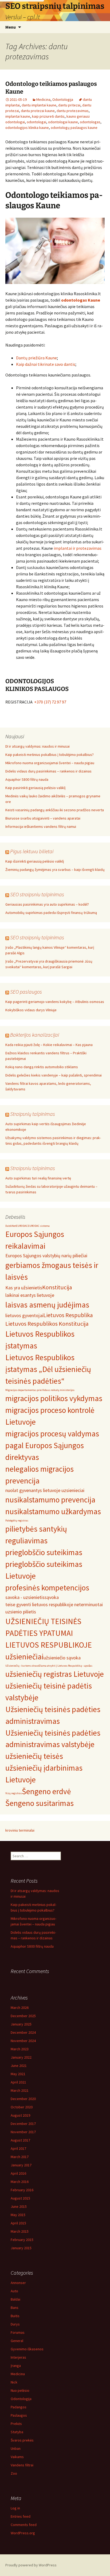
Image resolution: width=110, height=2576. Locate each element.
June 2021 (19, 2066)
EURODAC (22, 1226)
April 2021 (18, 2082)
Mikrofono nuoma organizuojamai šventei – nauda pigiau (50, 763)
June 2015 (19, 2206)
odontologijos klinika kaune (27, 128)
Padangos (19, 2407)
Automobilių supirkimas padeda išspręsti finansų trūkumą (51, 913)
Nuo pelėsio (20, 2390)
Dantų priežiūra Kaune (36, 358)
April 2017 (18, 2148)
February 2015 (22, 2240)
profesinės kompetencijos (47, 1588)
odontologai (36, 122)
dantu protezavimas (73, 111)
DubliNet (11, 1226)
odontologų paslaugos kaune (74, 128)
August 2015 (20, 2198)
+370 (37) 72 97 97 (50, 702)
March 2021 (20, 2090)
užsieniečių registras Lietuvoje (55, 1674)
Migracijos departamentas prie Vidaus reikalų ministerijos (40, 1390)
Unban (16, 2448)
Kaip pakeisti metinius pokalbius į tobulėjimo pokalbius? (50, 755)
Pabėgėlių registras (17, 1520)
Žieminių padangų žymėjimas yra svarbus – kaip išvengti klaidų (55, 870)
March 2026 (20, 2008)
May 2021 (18, 2074)
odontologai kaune (63, 122)
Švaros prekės (22, 2440)
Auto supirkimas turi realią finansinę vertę (38, 1178)
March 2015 (20, 2231)
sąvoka (52, 1597)
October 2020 (22, 2107)
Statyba (17, 2432)
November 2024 (23, 2041)
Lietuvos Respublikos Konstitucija (47, 1324)
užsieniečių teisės (34, 1756)
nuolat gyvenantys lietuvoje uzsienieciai (45, 1490)
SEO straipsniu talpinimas (37, 894)
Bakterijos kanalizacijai (35, 1035)
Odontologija (63, 99)
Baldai (15, 2299)
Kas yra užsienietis (24, 1288)
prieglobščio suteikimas (44, 1552)
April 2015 (18, 2223)
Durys (15, 2324)
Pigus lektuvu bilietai (32, 851)
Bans (15, 2308)
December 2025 (23, 2016)
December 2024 (23, 2032)
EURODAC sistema (39, 1226)
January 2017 (21, 2165)
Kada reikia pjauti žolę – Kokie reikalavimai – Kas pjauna (49, 1045)
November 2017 (23, 2132)
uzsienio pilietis (21, 1612)
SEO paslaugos (26, 992)
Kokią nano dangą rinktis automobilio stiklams (42, 1067)
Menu (11, 27)
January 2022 (21, 2057)
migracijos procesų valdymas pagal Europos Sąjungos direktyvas (52, 1445)
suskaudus (36, 567)
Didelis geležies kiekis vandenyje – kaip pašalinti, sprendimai (54, 1075)
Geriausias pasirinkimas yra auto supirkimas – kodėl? (47, 904)
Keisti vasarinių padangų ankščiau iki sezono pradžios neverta (55, 810)
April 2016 (18, 2173)
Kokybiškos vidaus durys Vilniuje (31, 1010)
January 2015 (21, 2248)
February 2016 (22, 2190)
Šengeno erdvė (46, 1791)
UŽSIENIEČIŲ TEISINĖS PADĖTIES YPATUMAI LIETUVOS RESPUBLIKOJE (49, 1633)
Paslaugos (19, 2415)
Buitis (15, 2316)
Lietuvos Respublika (68, 1315)
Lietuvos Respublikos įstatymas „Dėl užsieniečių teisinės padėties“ (48, 1369)
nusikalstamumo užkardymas (53, 1511)
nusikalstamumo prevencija (50, 1500)
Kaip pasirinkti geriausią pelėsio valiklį (35, 788)
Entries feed (21, 2516)
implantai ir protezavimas (78, 548)
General (17, 2341)
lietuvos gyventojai (24, 1315)
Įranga (16, 2366)
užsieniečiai (24, 1657)
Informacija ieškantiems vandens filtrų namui (41, 826)
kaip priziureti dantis (48, 116)
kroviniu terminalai (20, 1830)
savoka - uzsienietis (25, 1597)
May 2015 (18, 2215)
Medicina (43, 99)
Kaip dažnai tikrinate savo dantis (46, 364)
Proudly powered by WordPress (31, 2565)
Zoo (14, 2473)
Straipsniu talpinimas (33, 1168)
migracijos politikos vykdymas (54, 1398)
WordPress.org (23, 2533)
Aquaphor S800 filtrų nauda (27, 779)
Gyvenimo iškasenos (27, 2349)
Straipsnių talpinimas (33, 1114)
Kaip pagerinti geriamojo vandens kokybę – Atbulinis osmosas (55, 1002)
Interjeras (18, 2357)
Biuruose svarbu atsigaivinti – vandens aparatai (43, 818)
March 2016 (20, 2182)
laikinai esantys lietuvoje (30, 1295)
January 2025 (21, 2024)
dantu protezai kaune (38, 111)
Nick (14, 2382)
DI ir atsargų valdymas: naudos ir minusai (38, 746)
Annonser (18, 2283)
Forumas (18, 2332)
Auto (14, 2291)
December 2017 (23, 2124)
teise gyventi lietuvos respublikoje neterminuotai (54, 1604)
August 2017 (20, 2140)
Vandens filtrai (22, 2465)
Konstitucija (57, 1287)
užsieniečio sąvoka (62, 1658)
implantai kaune (18, 116)
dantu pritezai (69, 105)
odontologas (90, 122)
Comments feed (24, 2525)
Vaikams (17, 2457)
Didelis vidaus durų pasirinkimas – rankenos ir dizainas (48, 771)
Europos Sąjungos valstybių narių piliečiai (46, 1256)
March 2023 (20, 2049)
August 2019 (20, 2115)
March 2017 (20, 2157)
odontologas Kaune (81, 300)
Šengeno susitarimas (40, 1803)
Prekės (16, 2424)
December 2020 (23, 2099)
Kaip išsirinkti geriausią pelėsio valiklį (35, 861)
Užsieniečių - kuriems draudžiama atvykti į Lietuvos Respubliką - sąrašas (49, 1666)
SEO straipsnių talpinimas (37, 937)
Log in (15, 2508)
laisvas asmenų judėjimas (47, 1305)
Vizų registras (14, 1793)
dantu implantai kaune (39, 105)
